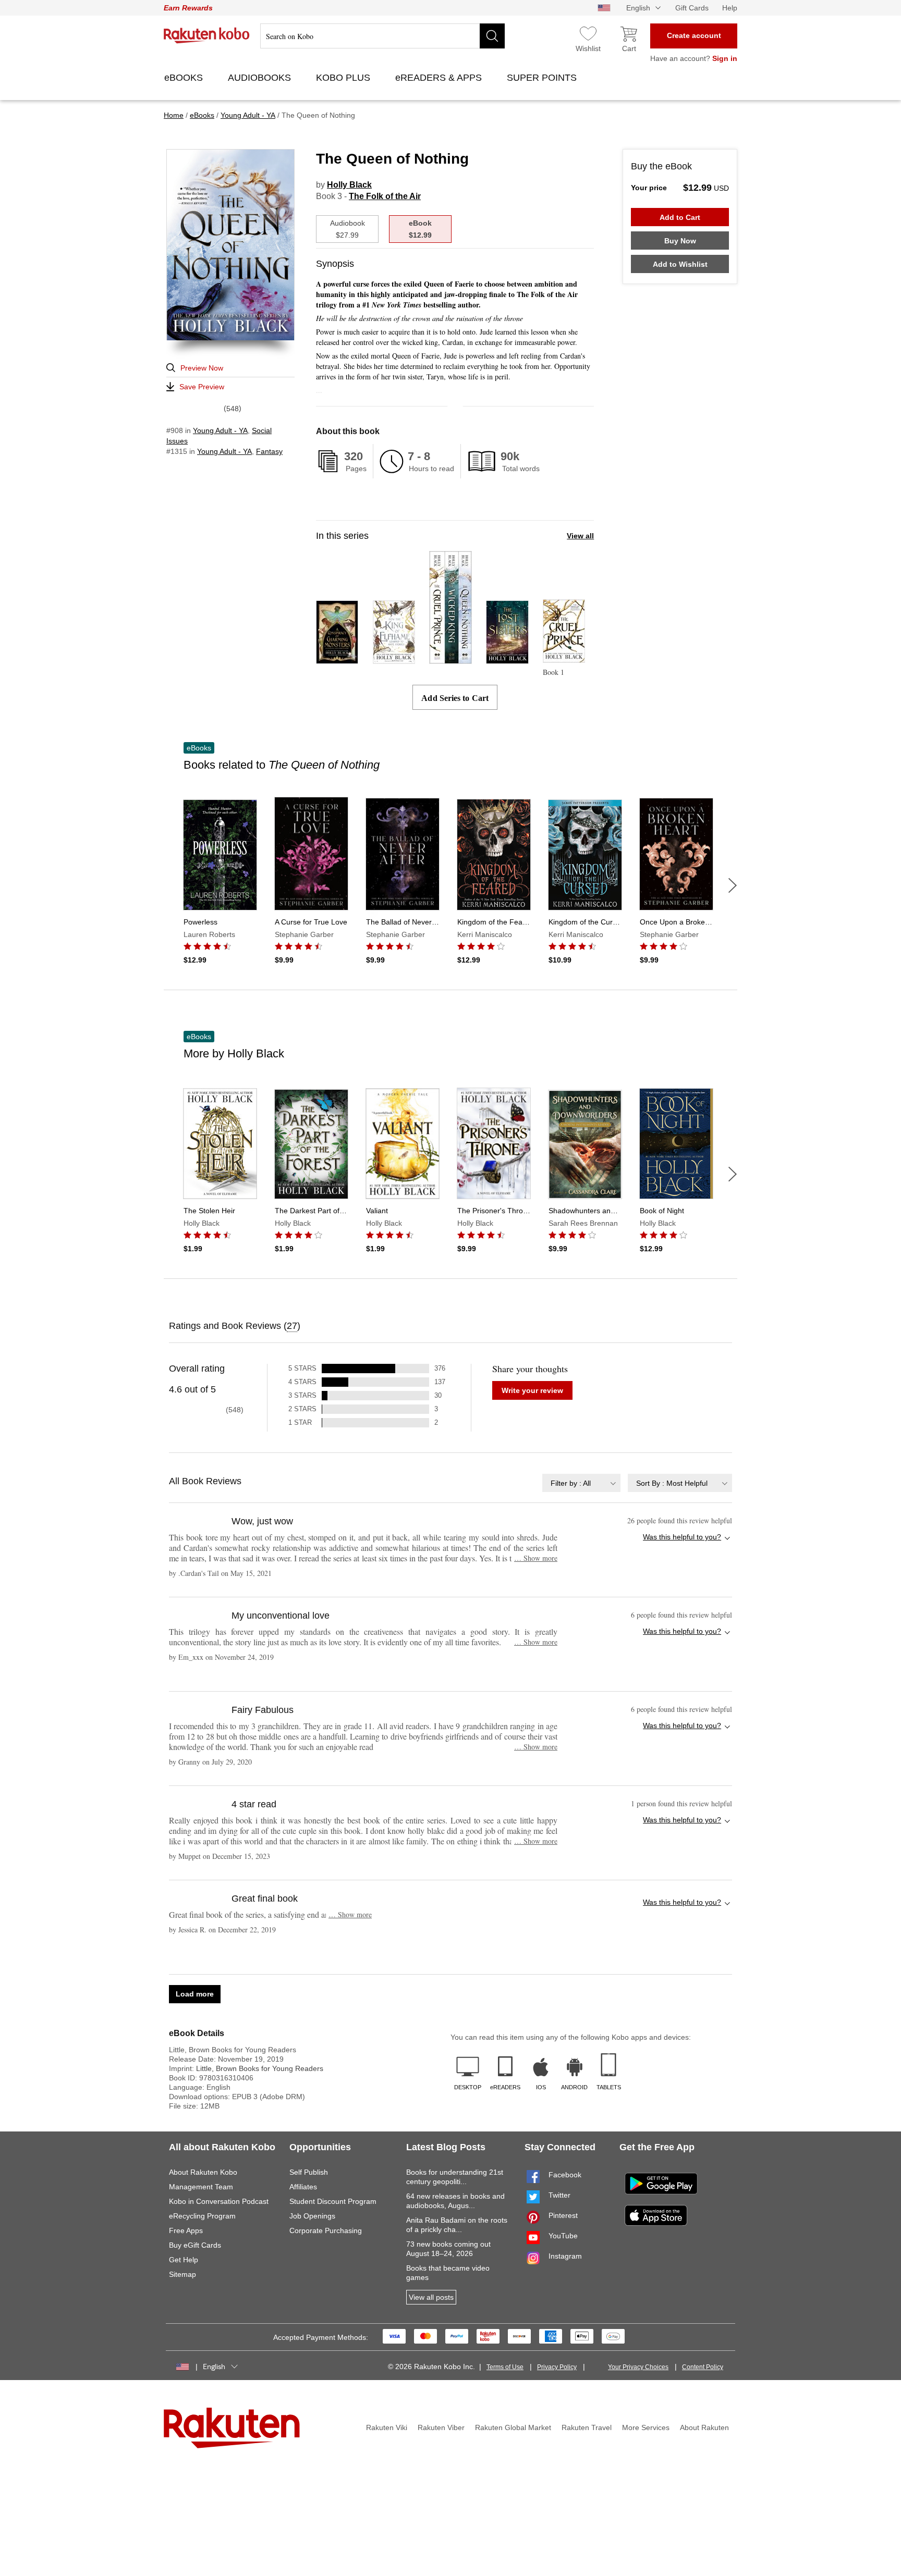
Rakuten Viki (387, 2427)
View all (580, 536)
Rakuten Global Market (513, 2427)
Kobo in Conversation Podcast (219, 2201)
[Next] (733, 885)
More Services (646, 2427)
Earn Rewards (188, 8)
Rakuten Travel (587, 2427)
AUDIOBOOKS (261, 78)
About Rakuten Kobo (203, 2172)
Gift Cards (692, 8)
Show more (536, 1558)
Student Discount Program (333, 2201)
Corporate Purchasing (326, 2230)
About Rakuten (704, 2427)
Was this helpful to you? (682, 1537)
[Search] (492, 36)
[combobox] (581, 1483)
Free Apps (186, 2230)
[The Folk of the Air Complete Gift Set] (451, 659)
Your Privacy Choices (638, 2367)
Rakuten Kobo (207, 35)
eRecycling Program (202, 2216)
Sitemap (182, 2274)
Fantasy (269, 451)
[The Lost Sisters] (507, 659)
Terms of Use (505, 2367)
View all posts (431, 2297)
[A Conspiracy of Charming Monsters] (337, 659)
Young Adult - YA (220, 430)
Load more (195, 1994)
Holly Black (349, 185)
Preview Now (202, 368)
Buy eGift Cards (195, 2245)
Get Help (184, 2260)
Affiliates (303, 2187)
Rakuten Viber (441, 2427)
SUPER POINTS (543, 78)
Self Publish (309, 2172)
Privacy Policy (557, 2367)
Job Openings (312, 2216)
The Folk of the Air (385, 196)
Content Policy (703, 2367)
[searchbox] (382, 36)
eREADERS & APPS (440, 78)
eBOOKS (185, 78)
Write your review (532, 1390)
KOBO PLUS (344, 78)
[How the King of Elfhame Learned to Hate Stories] (394, 659)
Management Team (201, 2187)
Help (730, 8)
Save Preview (202, 387)
